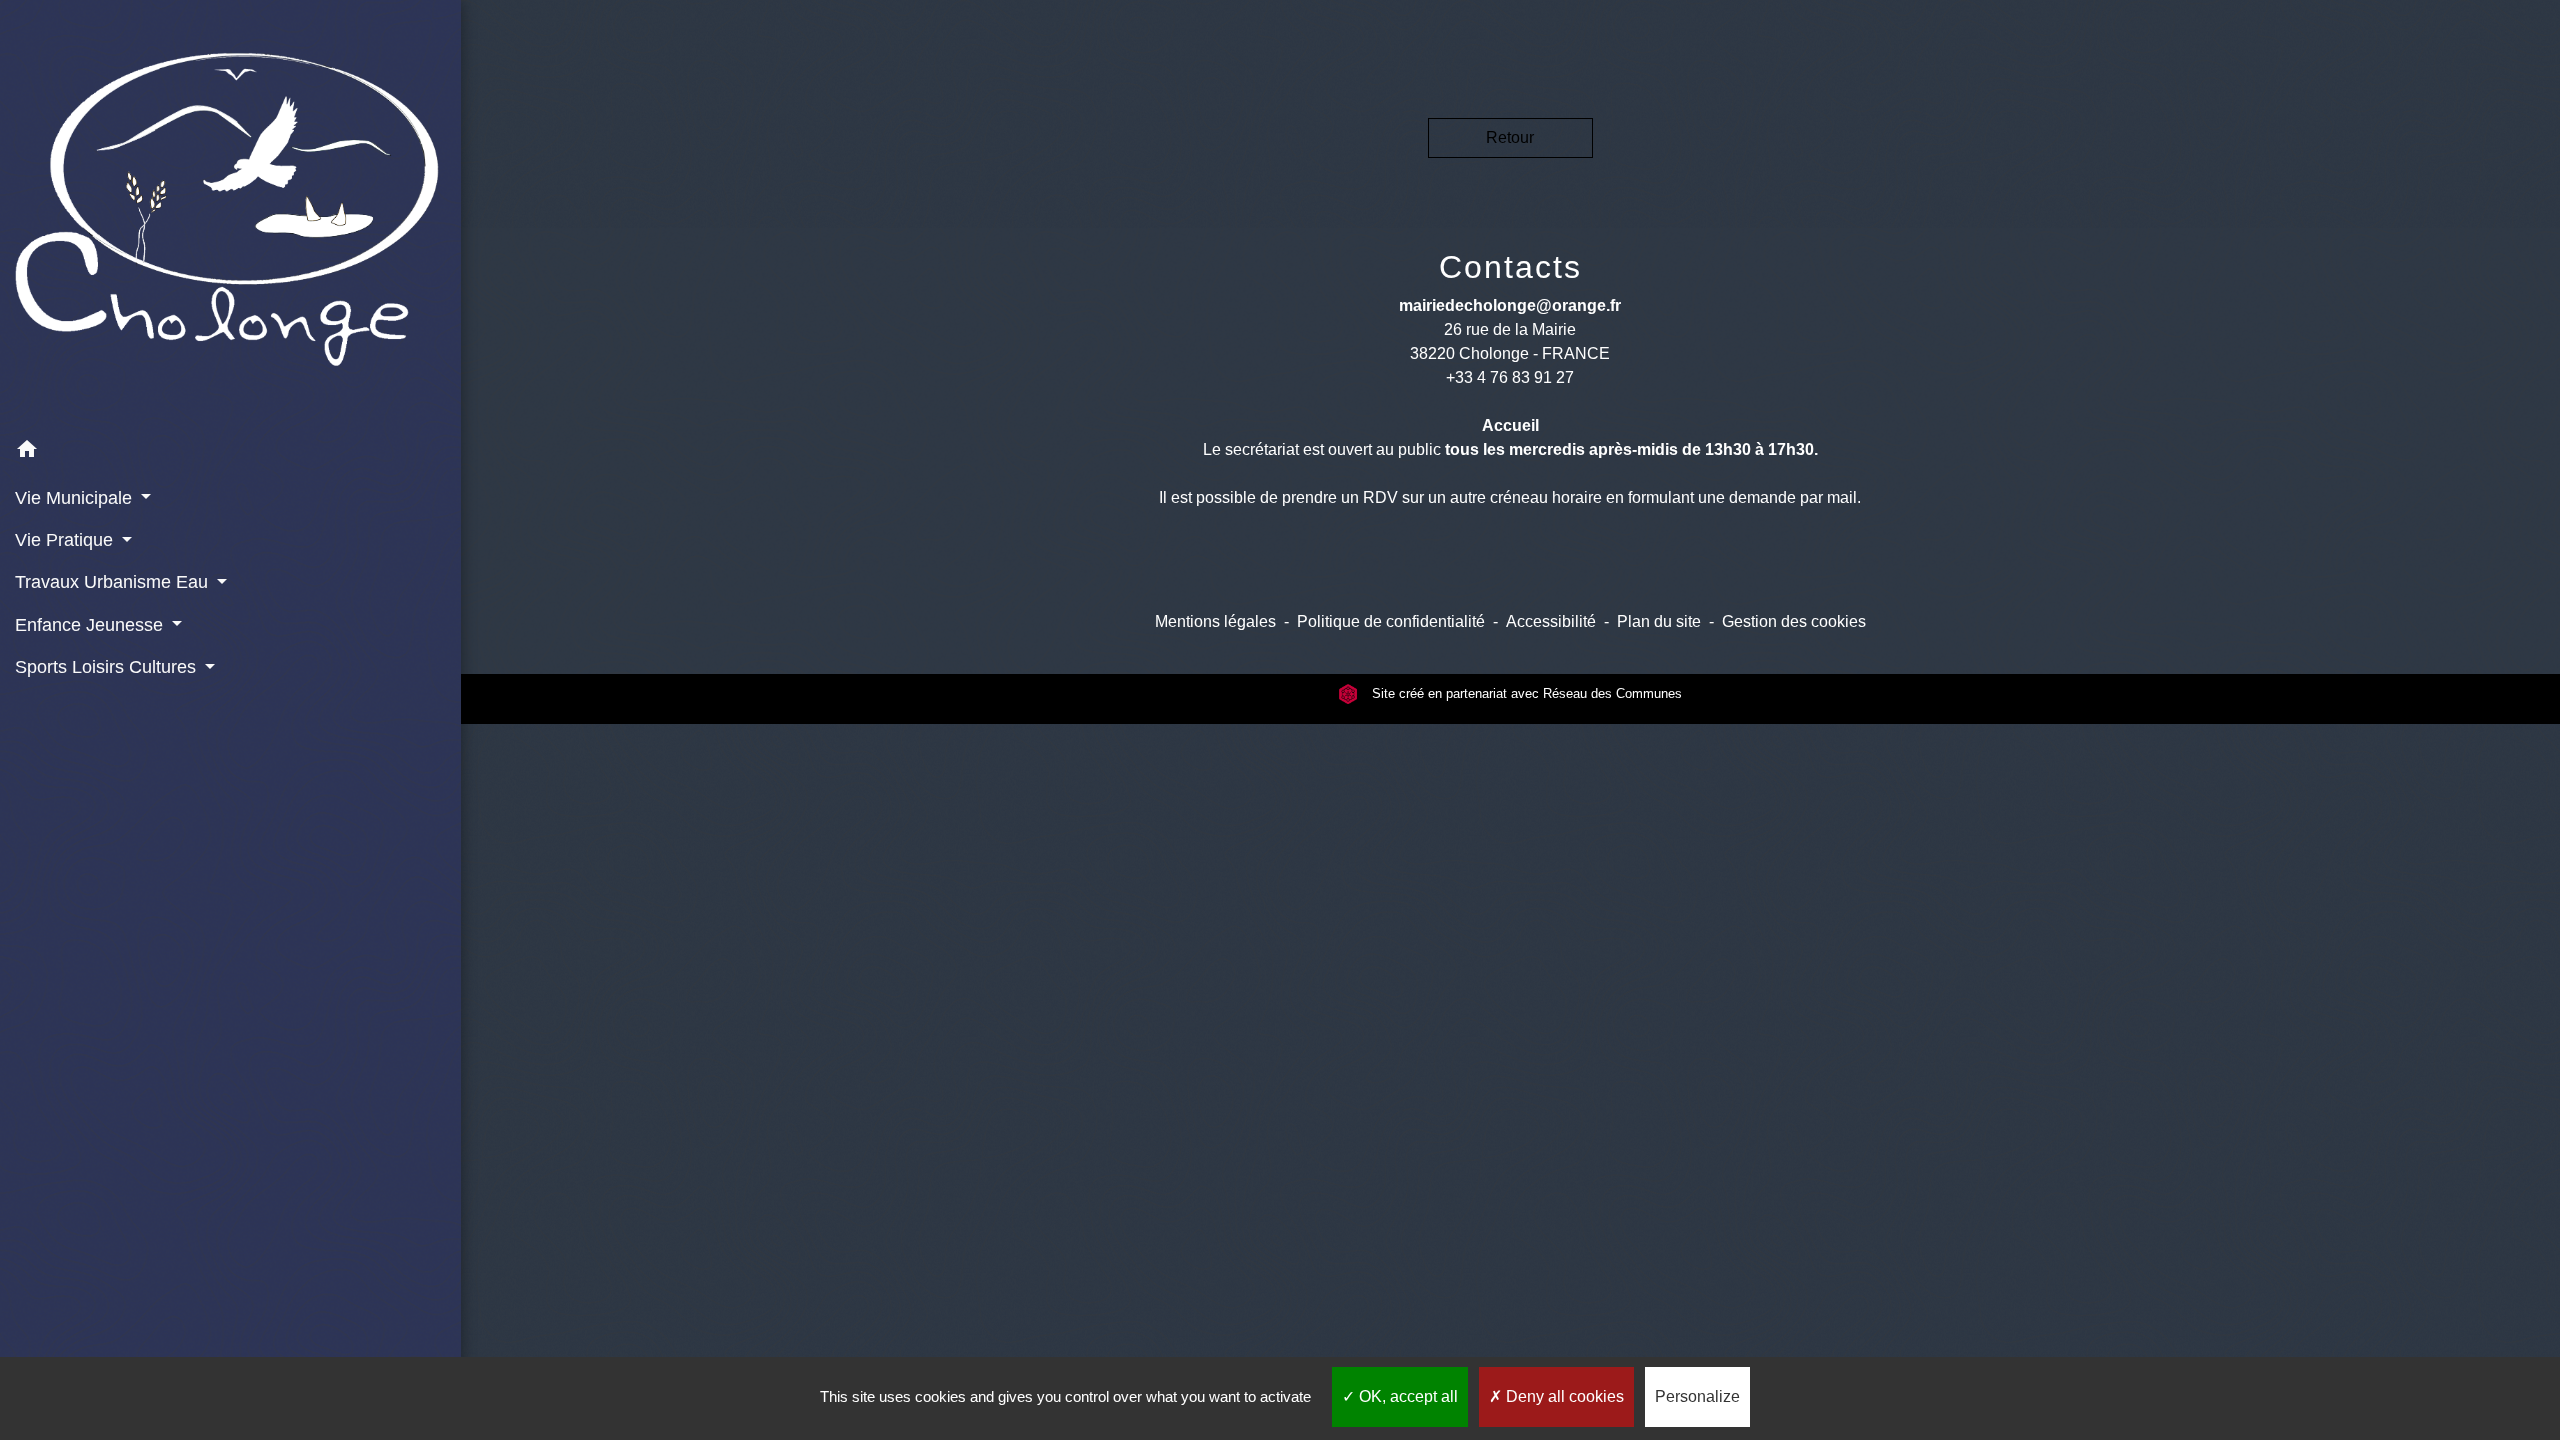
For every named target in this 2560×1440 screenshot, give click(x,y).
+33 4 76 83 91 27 (1510, 377)
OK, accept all (1406, 1396)
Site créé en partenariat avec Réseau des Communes (1525, 693)
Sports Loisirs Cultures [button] (108, 667)
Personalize (1697, 1396)
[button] (230, 452)
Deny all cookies (1563, 1396)
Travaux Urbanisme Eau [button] (114, 582)
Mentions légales (1215, 621)
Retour (1510, 137)
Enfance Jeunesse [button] (91, 625)
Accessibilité (1551, 621)
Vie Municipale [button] (76, 498)
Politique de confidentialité (1391, 621)
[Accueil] (230, 215)
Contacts (1510, 267)
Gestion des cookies (1794, 621)
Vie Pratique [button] (66, 540)
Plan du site (1659, 621)
